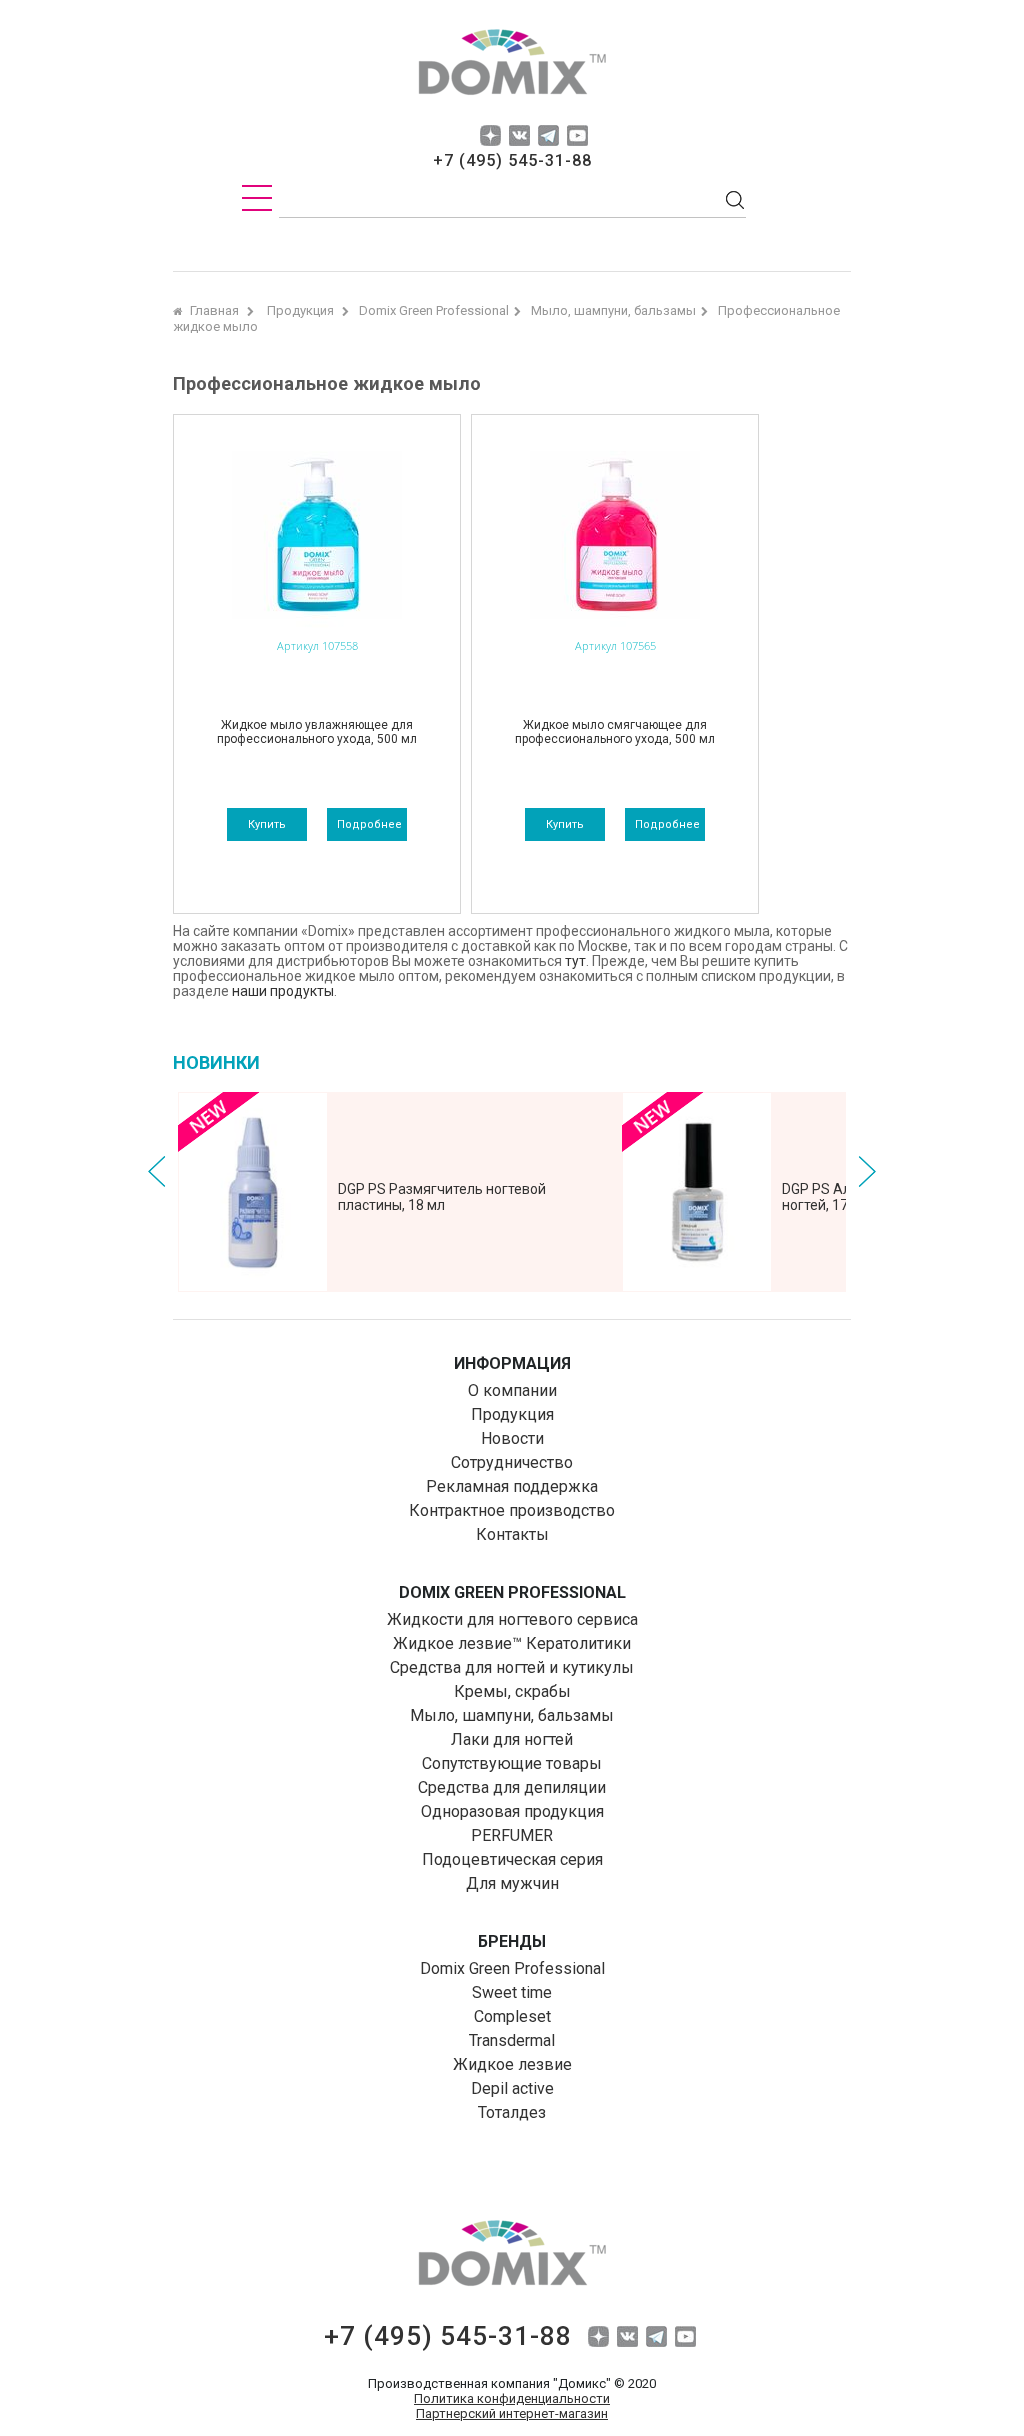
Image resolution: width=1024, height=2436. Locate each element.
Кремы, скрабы (512, 1691)
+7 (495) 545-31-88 (512, 160)
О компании (512, 1390)
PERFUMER (512, 1835)
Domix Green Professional (512, 1968)
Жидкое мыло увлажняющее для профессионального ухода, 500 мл (317, 732)
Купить (267, 824)
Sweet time (512, 1992)
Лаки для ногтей (512, 1739)
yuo (577, 135)
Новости (512, 1438)
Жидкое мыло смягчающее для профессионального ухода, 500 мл (615, 732)
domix (512, 65)
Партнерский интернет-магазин (512, 2413)
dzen (490, 135)
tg (548, 135)
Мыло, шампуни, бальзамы (512, 1715)
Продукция (512, 1414)
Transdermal (512, 2040)
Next (867, 1172)
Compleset (512, 2016)
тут (575, 961)
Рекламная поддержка (512, 1486)
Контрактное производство (512, 1510)
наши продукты (283, 991)
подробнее (369, 824)
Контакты (512, 1534)
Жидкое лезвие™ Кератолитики (512, 1643)
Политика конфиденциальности (512, 2398)
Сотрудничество (512, 1462)
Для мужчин (512, 1883)
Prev (157, 1172)
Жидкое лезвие (512, 2064)
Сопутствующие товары (512, 1763)
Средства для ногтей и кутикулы (512, 1667)
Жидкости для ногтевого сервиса (512, 1619)
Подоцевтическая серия (512, 1859)
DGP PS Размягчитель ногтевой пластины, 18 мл (442, 1197)
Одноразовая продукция (512, 1811)
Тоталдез (512, 2112)
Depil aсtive (512, 2088)
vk (519, 135)
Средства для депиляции (512, 1787)
